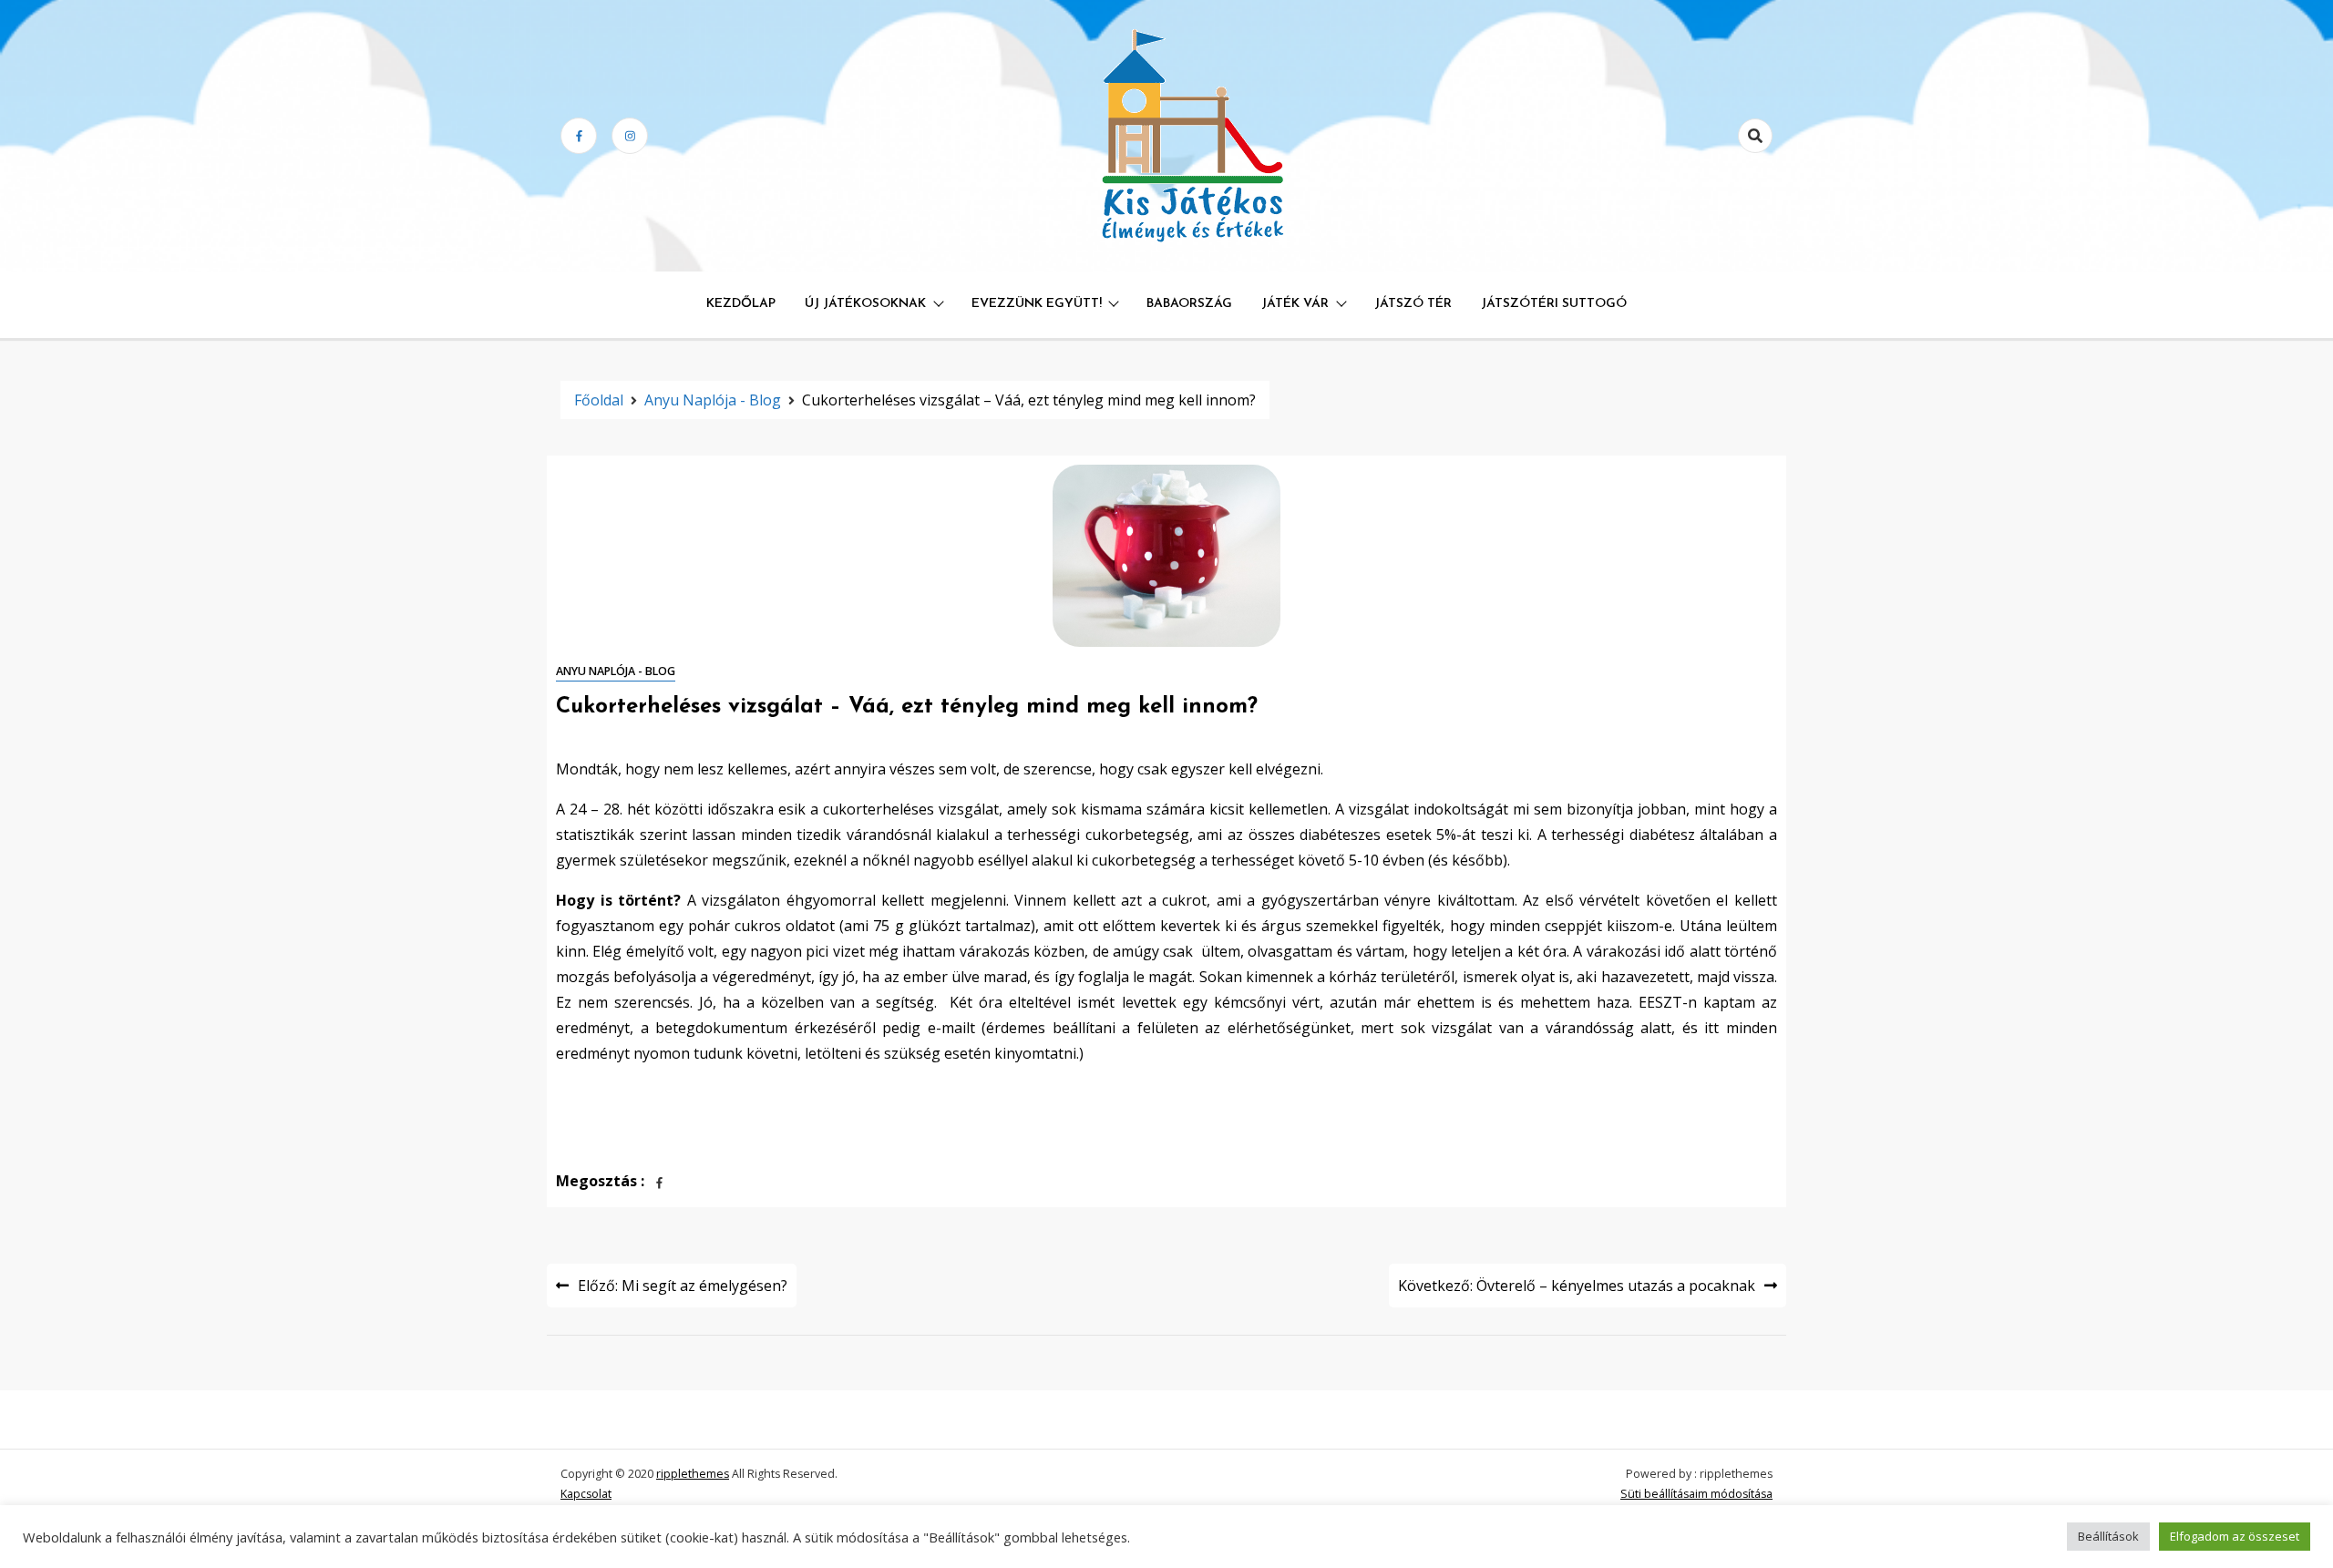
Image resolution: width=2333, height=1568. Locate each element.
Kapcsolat (586, 1494)
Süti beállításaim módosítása (1696, 1494)
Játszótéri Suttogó (1554, 304)
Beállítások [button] (2108, 1536)
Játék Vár (1295, 304)
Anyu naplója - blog (616, 671)
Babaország (1189, 304)
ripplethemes (693, 1474)
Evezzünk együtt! (1037, 304)
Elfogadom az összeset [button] (2235, 1536)
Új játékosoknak (865, 304)
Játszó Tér (1413, 304)
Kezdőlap (741, 304)
